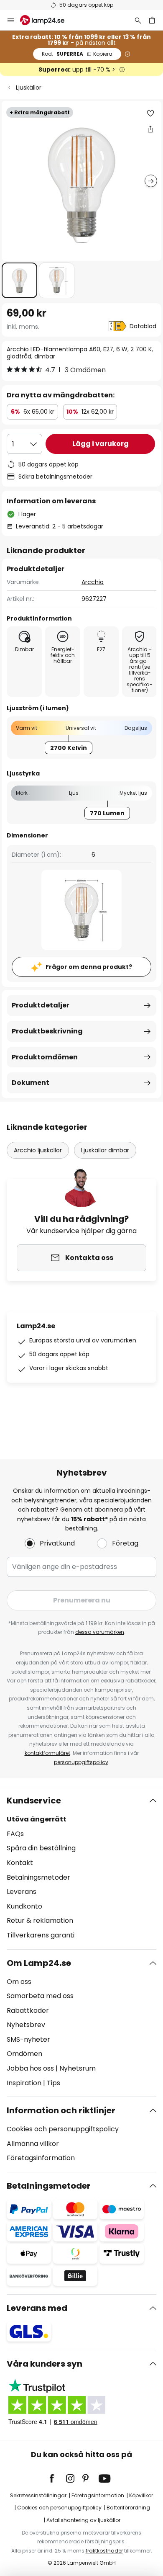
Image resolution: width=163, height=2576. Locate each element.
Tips (53, 2083)
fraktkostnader (104, 2551)
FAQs (15, 1834)
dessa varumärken (100, 1632)
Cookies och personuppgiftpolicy (59, 2508)
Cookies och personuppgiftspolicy (63, 2129)
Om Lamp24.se (39, 1963)
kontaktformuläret (47, 1753)
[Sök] (138, 20)
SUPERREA (77, 54)
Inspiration (24, 2083)
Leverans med (37, 2308)
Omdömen (24, 2054)
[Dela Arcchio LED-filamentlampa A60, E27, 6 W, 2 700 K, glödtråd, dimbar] (150, 129)
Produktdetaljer (41, 1005)
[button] (19, 280)
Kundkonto (24, 1906)
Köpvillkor (141, 2495)
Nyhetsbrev (26, 2025)
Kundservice (34, 1801)
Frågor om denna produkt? (89, 967)
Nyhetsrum (78, 2068)
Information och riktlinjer (61, 2110)
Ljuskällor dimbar (105, 1150)
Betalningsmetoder (38, 1877)
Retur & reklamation (40, 1920)
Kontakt (20, 1863)
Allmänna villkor (33, 2144)
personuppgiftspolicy (81, 1762)
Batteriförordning (128, 2508)
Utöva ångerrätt (37, 1819)
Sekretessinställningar (38, 2495)
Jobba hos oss (30, 2068)
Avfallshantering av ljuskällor (83, 2520)
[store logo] (47, 20)
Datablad (143, 326)
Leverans (22, 1892)
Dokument (31, 1083)
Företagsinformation (41, 2158)
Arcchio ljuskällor (38, 1150)
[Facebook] (57, 2478)
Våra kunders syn (45, 2364)
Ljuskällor (29, 88)
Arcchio (93, 582)
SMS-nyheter (28, 2039)
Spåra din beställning (41, 1848)
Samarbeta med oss (40, 1996)
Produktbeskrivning (47, 1031)
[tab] (81, 1868)
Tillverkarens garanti (41, 1935)
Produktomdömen (45, 1057)
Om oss (19, 1982)
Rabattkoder (28, 2011)
